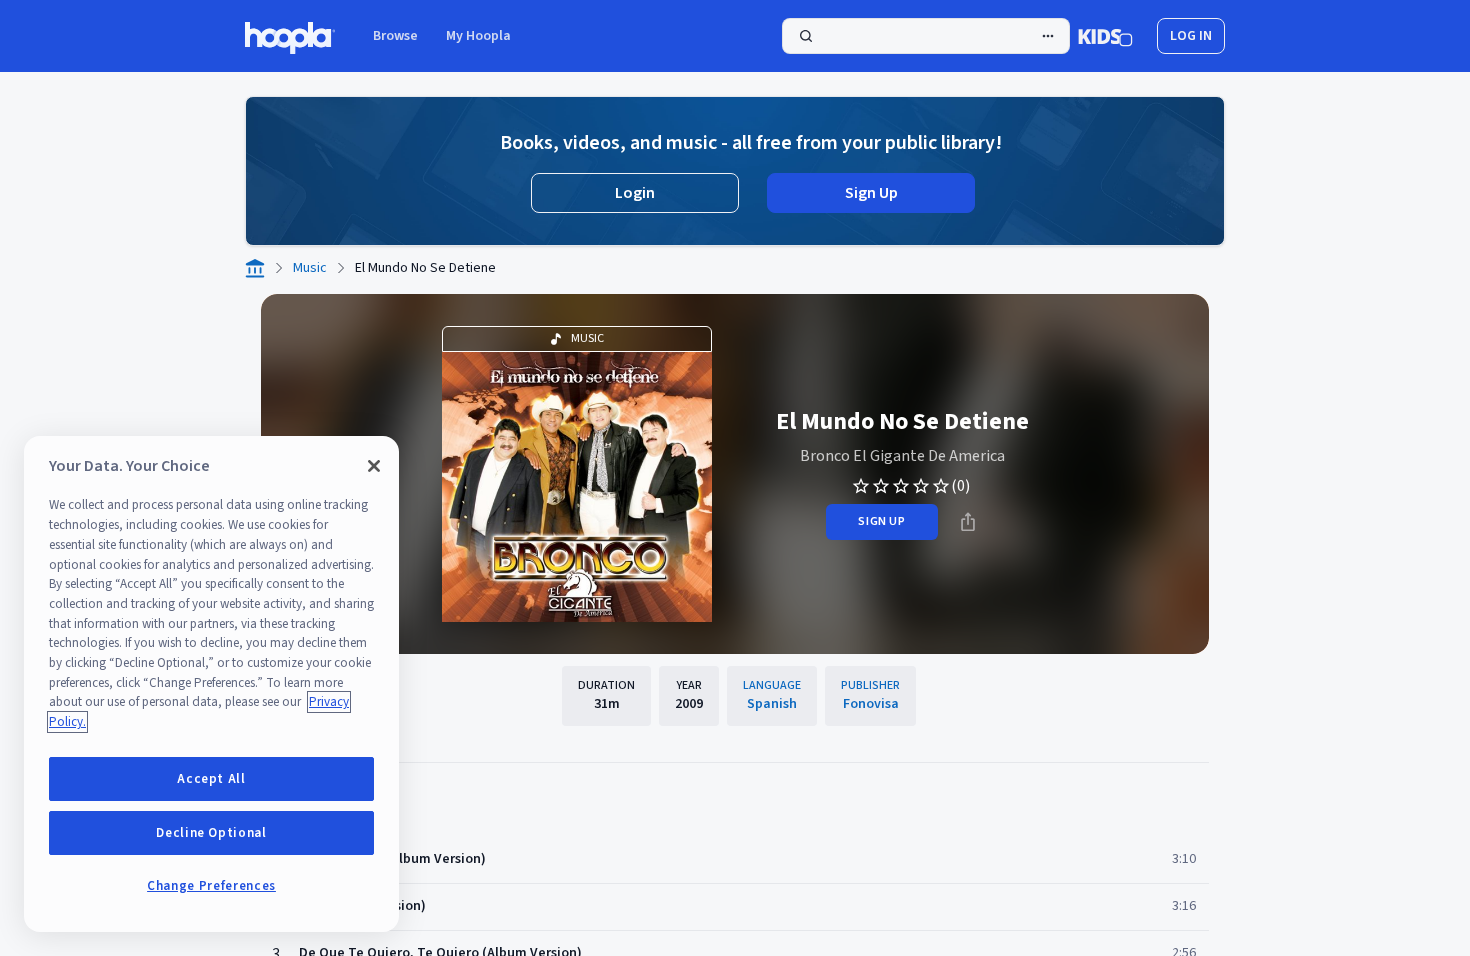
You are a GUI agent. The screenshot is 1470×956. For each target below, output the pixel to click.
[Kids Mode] (1105, 36)
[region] (211, 684)
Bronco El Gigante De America (902, 456)
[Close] (374, 466)
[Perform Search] (926, 36)
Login (635, 193)
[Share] (968, 522)
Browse (395, 36)
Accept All (211, 779)
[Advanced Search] (1048, 36)
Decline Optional (211, 833)
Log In (1191, 36)
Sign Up (871, 193)
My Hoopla (478, 36)
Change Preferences (211, 886)
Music (310, 268)
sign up (881, 521)
